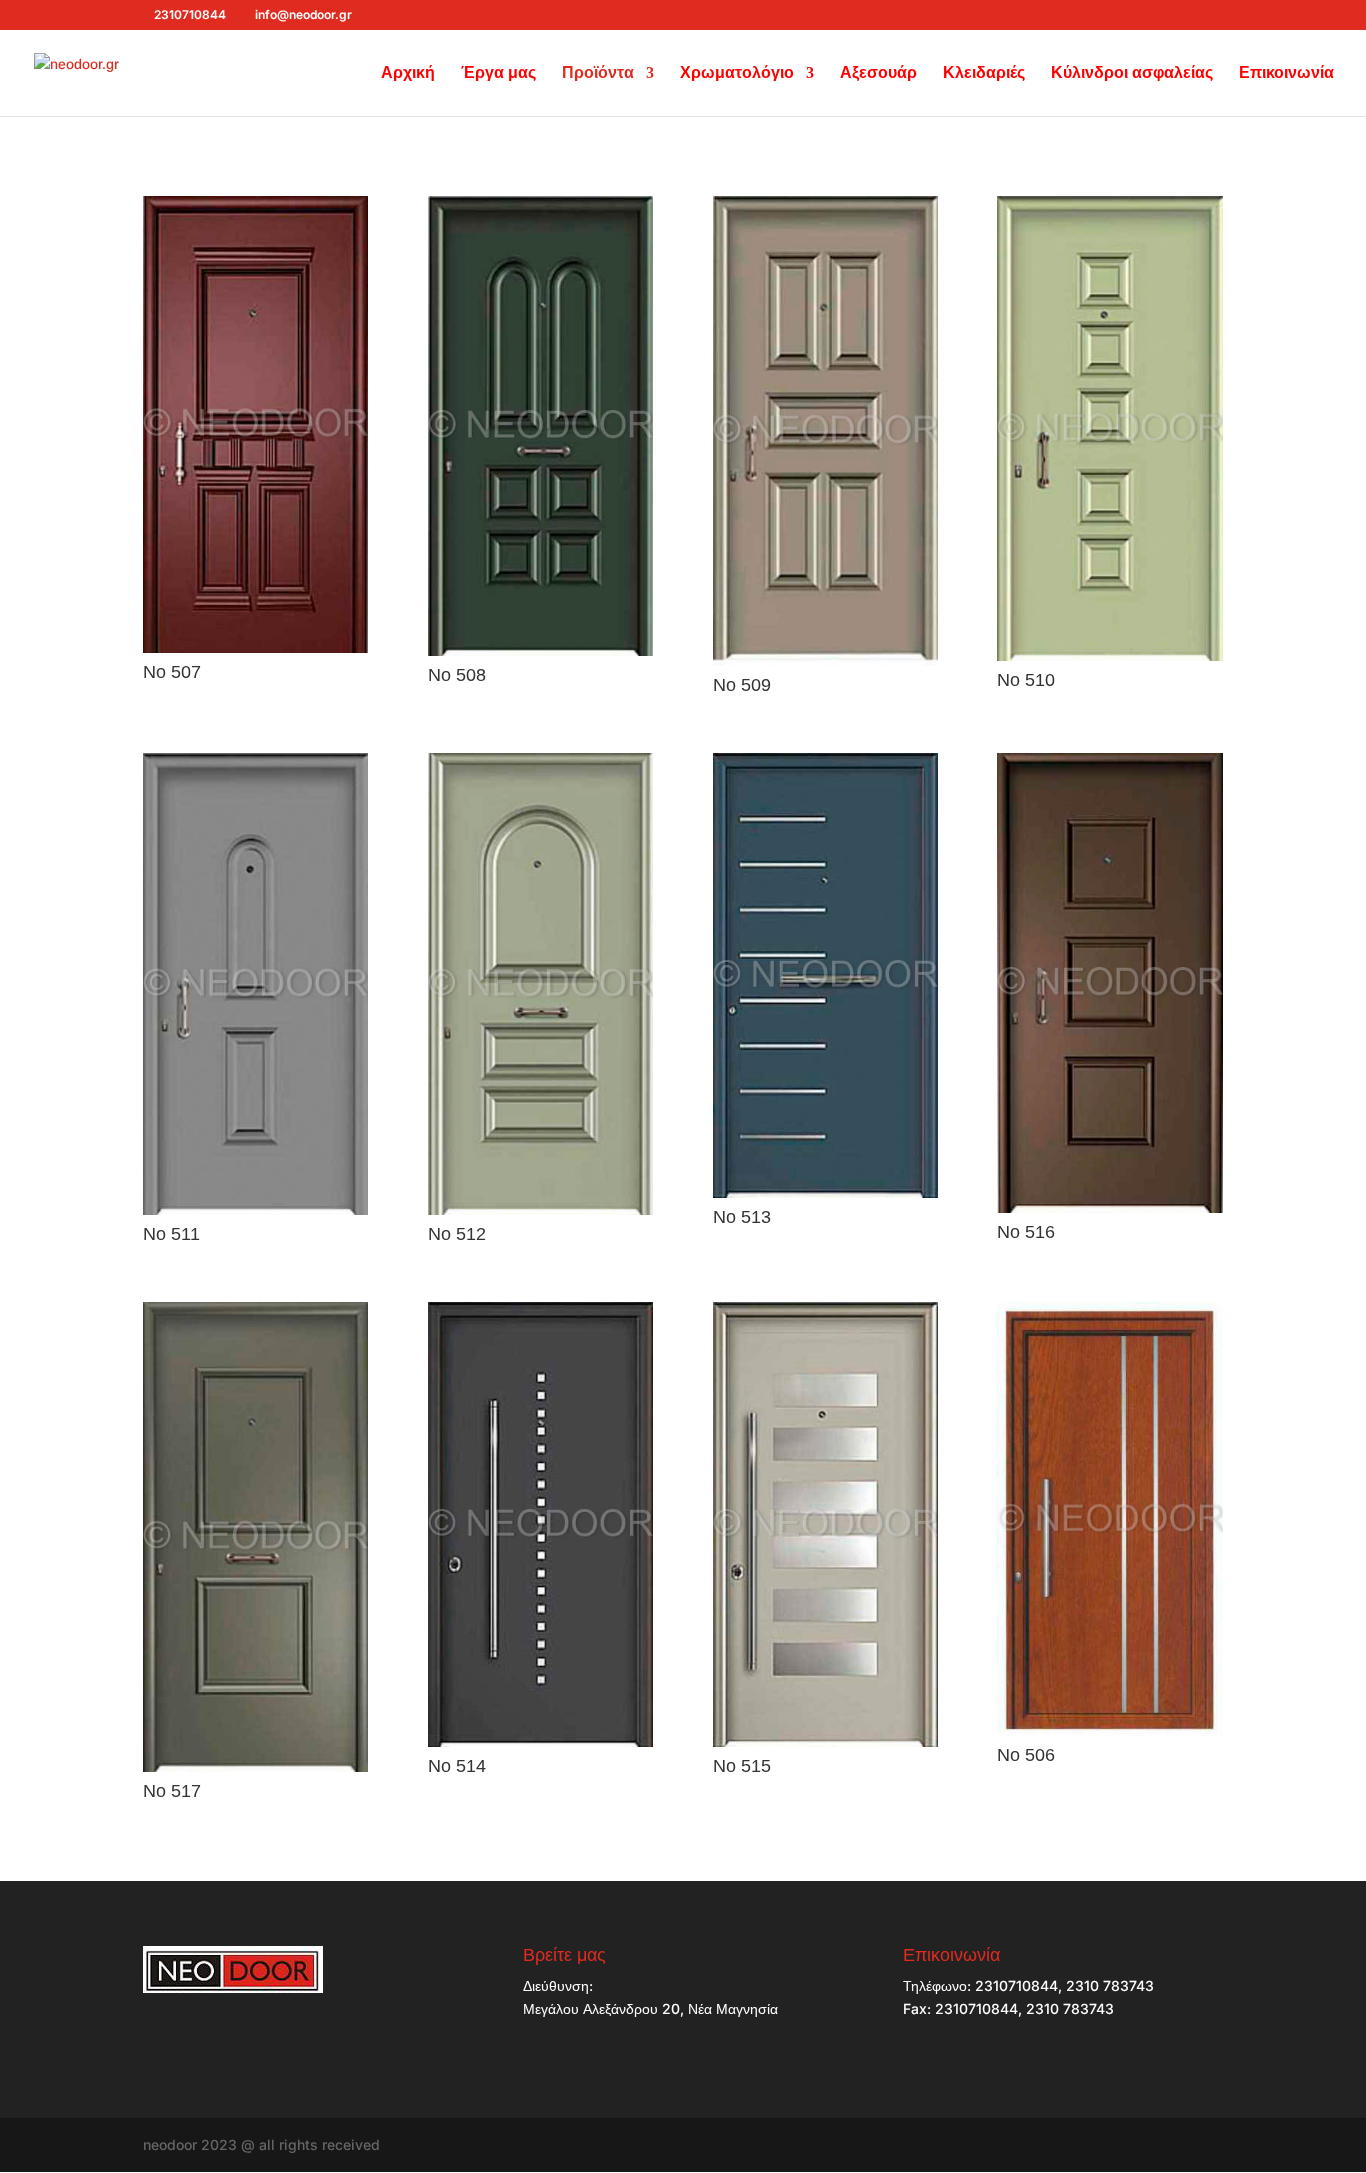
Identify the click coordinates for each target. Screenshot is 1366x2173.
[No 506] (1109, 1730)
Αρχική (408, 73)
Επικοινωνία (1286, 73)
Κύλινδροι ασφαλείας (1132, 73)
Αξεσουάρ (878, 73)
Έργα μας (498, 73)
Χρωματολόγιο (737, 73)
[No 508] (540, 650)
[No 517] (255, 1766)
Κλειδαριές (984, 73)
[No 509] (825, 660)
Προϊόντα (598, 73)
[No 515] (825, 1741)
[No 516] (1109, 1207)
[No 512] (540, 1209)
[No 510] (1109, 655)
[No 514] (540, 1741)
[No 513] (825, 1192)
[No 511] (255, 1209)
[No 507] (255, 647)
